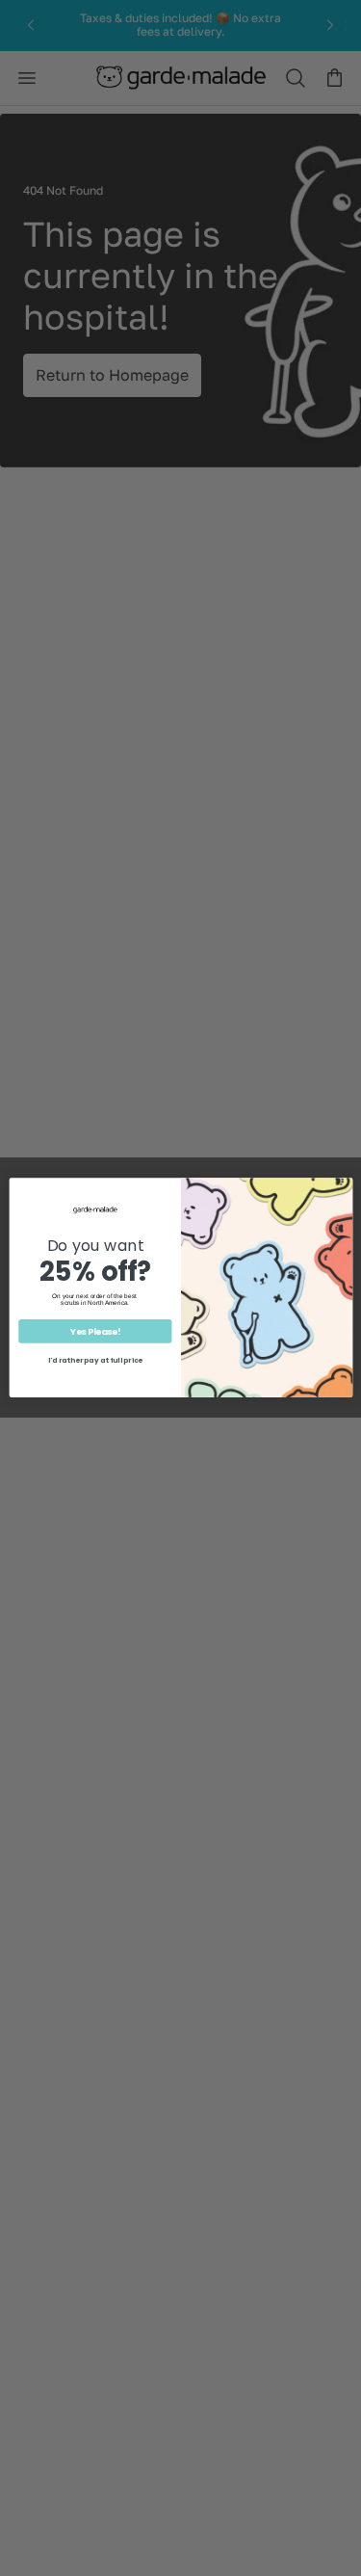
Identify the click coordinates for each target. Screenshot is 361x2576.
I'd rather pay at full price (94, 1361)
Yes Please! (94, 1332)
